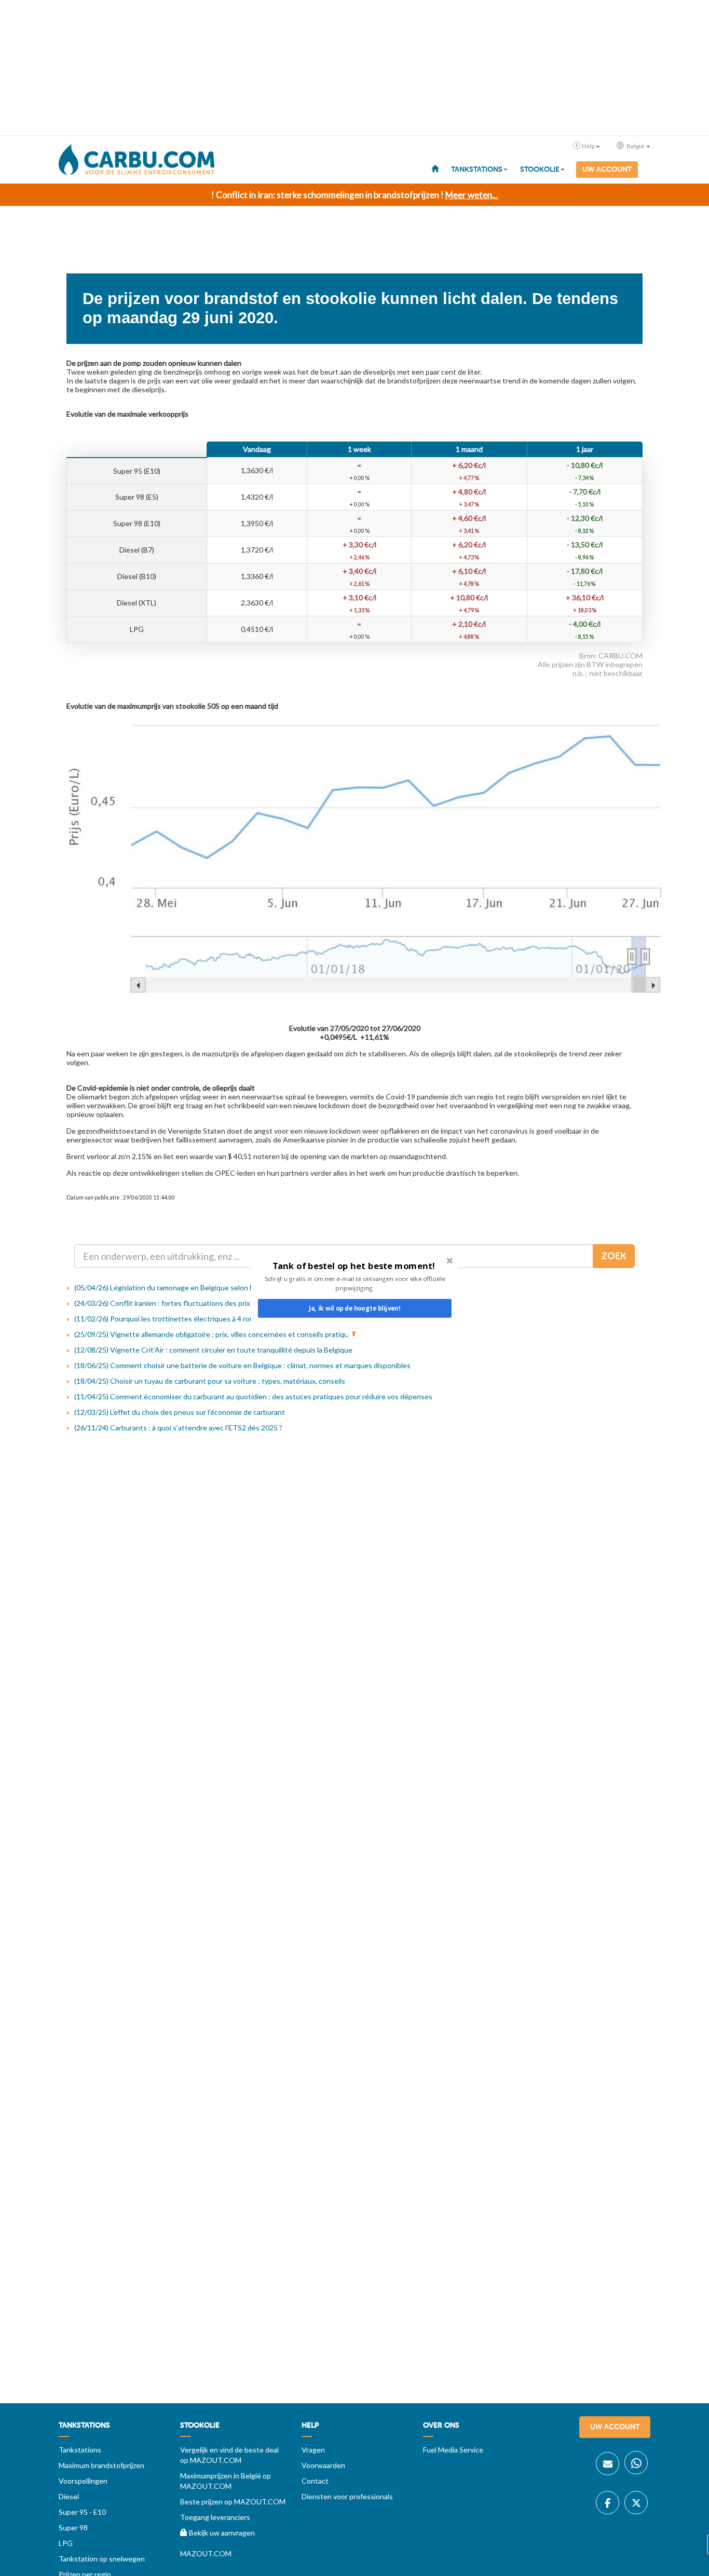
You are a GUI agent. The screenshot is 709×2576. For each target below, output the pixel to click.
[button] (354, 1266)
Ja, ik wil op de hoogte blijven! (354, 1308)
